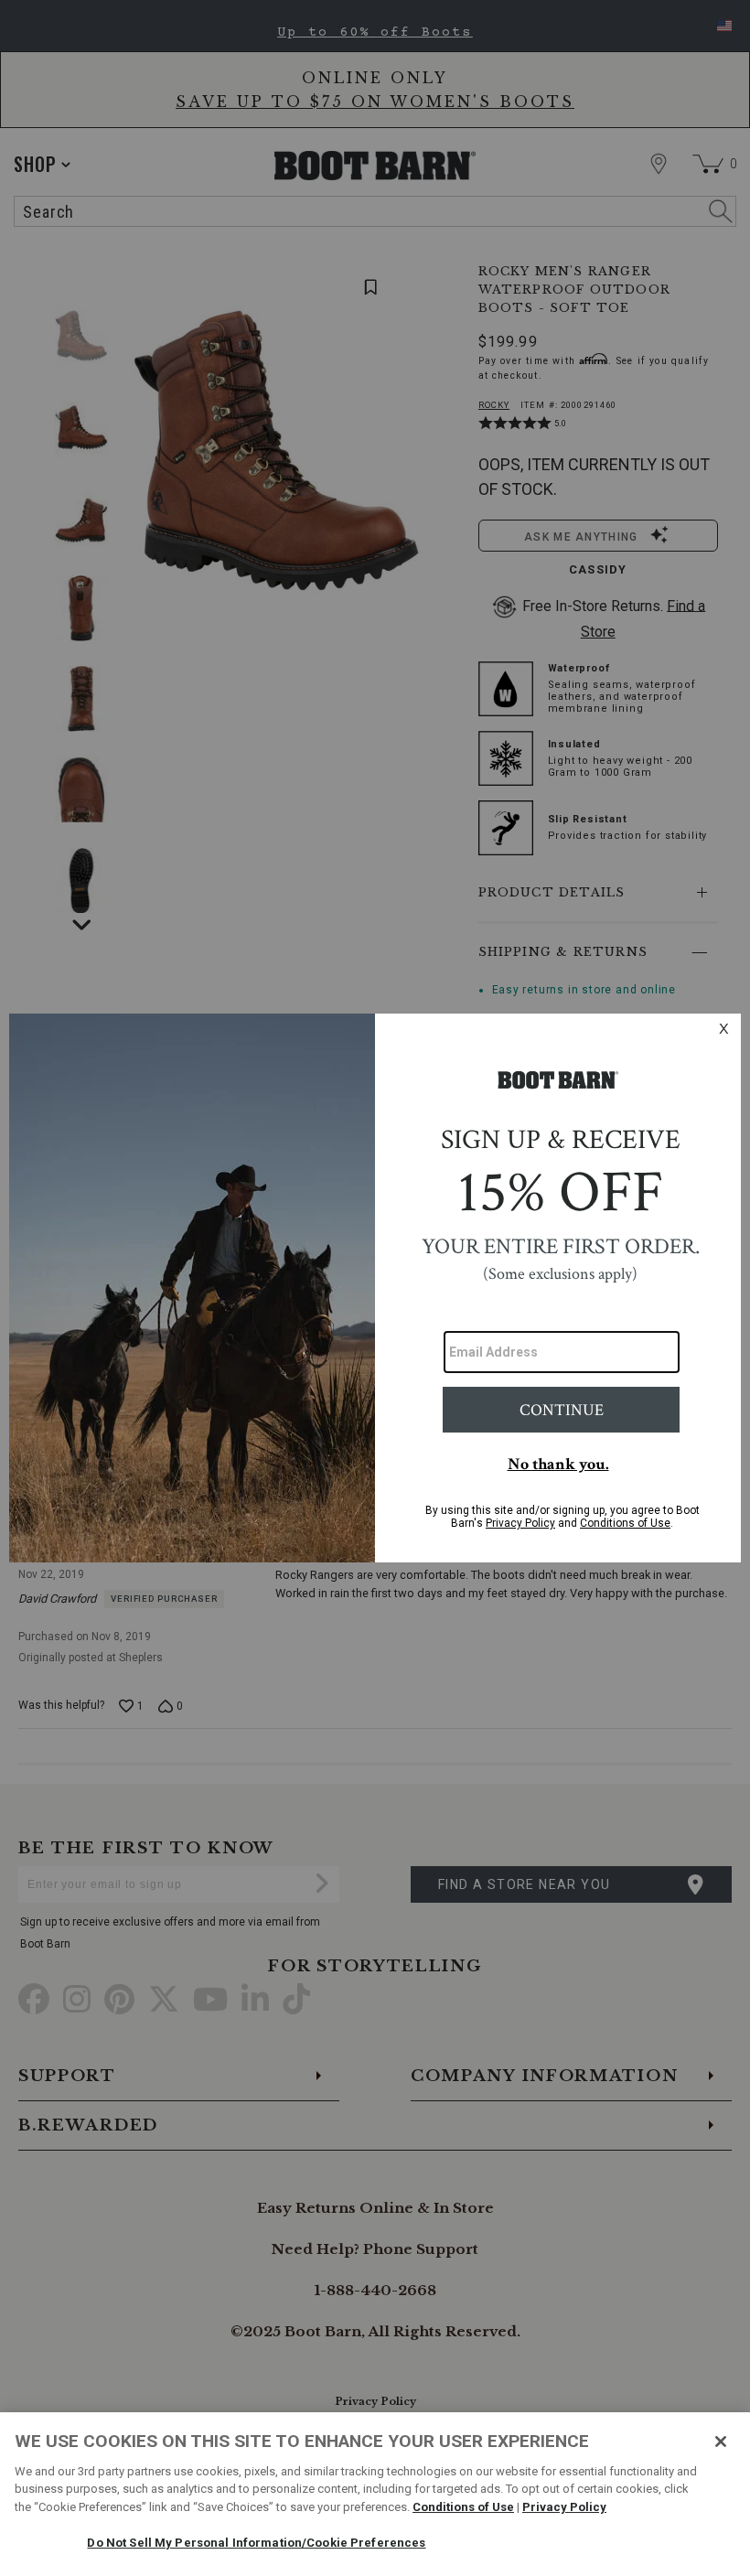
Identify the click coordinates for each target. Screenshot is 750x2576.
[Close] (721, 2442)
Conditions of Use (463, 2507)
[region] (375, 2494)
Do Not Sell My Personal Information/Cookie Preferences (256, 2543)
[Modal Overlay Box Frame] (375, 1288)
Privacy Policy (564, 2507)
